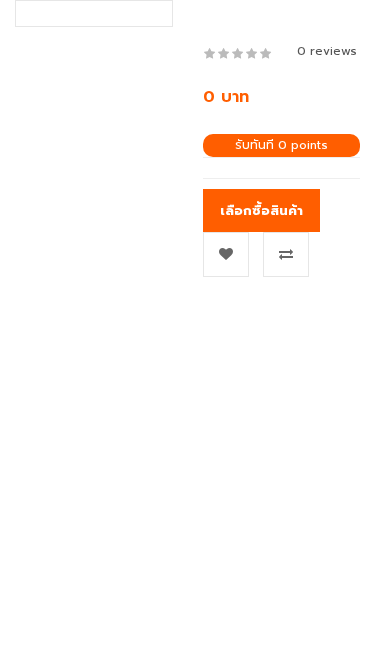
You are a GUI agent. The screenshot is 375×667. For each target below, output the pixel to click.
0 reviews (327, 51)
